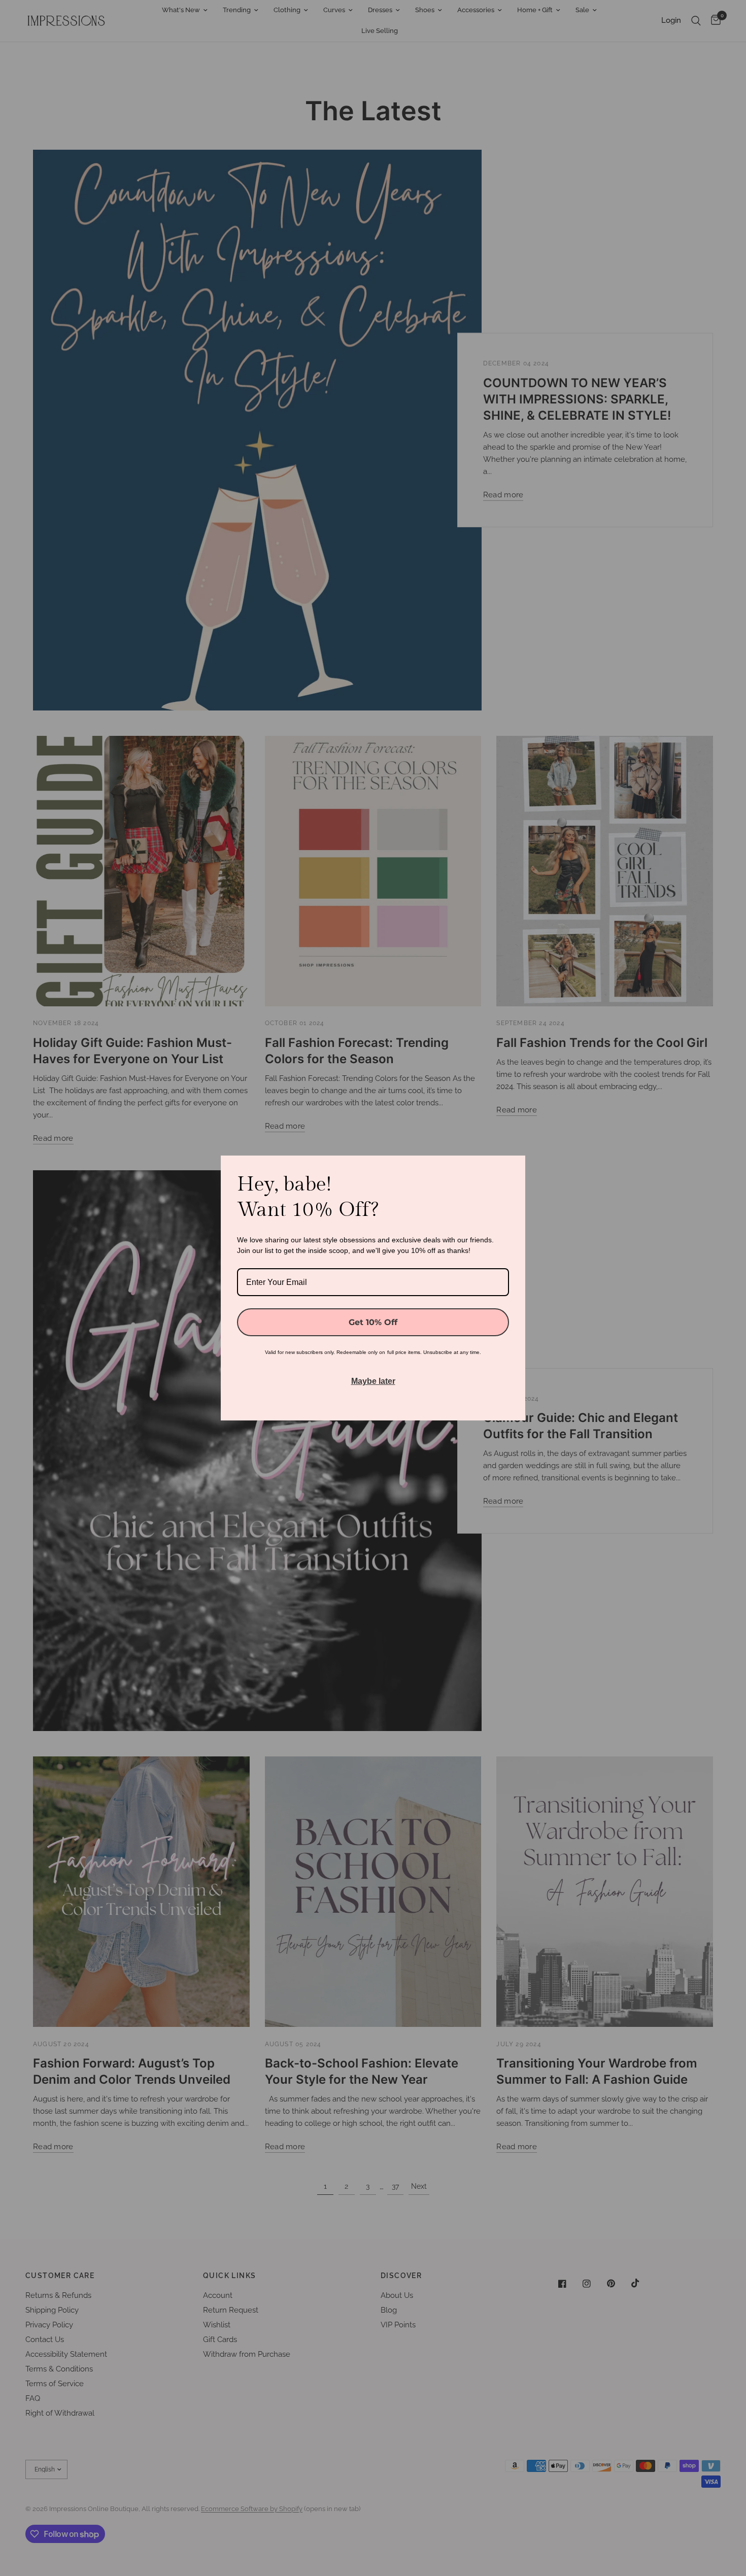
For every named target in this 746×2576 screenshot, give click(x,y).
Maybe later (373, 1381)
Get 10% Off (373, 1322)
